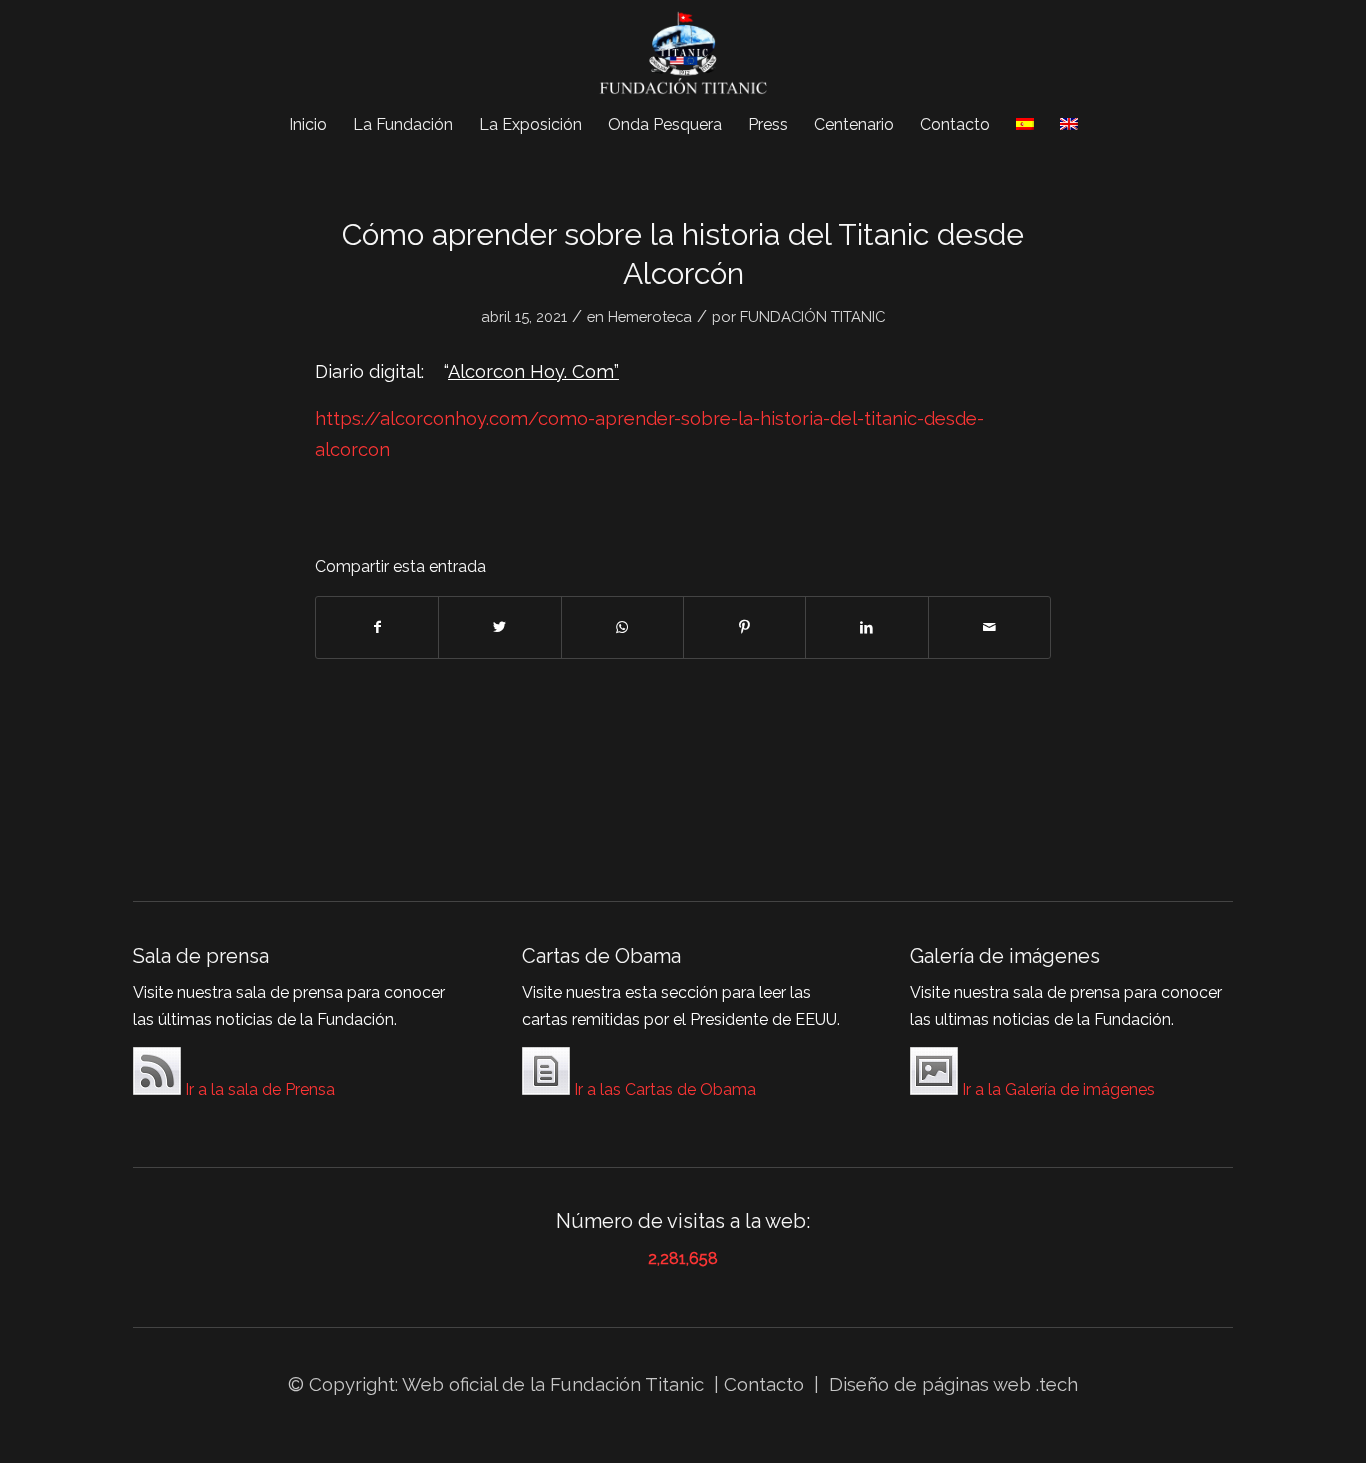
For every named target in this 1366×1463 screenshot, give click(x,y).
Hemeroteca (650, 316)
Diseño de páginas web (930, 1384)
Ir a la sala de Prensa (258, 1089)
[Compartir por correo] (989, 627)
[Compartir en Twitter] (499, 627)
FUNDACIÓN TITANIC (812, 316)
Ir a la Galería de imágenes (1056, 1089)
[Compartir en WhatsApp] (622, 627)
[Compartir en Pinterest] (744, 627)
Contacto (766, 1384)
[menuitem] (308, 125)
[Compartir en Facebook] (377, 627)
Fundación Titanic (627, 1384)
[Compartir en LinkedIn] (866, 627)
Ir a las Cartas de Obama (663, 1089)
